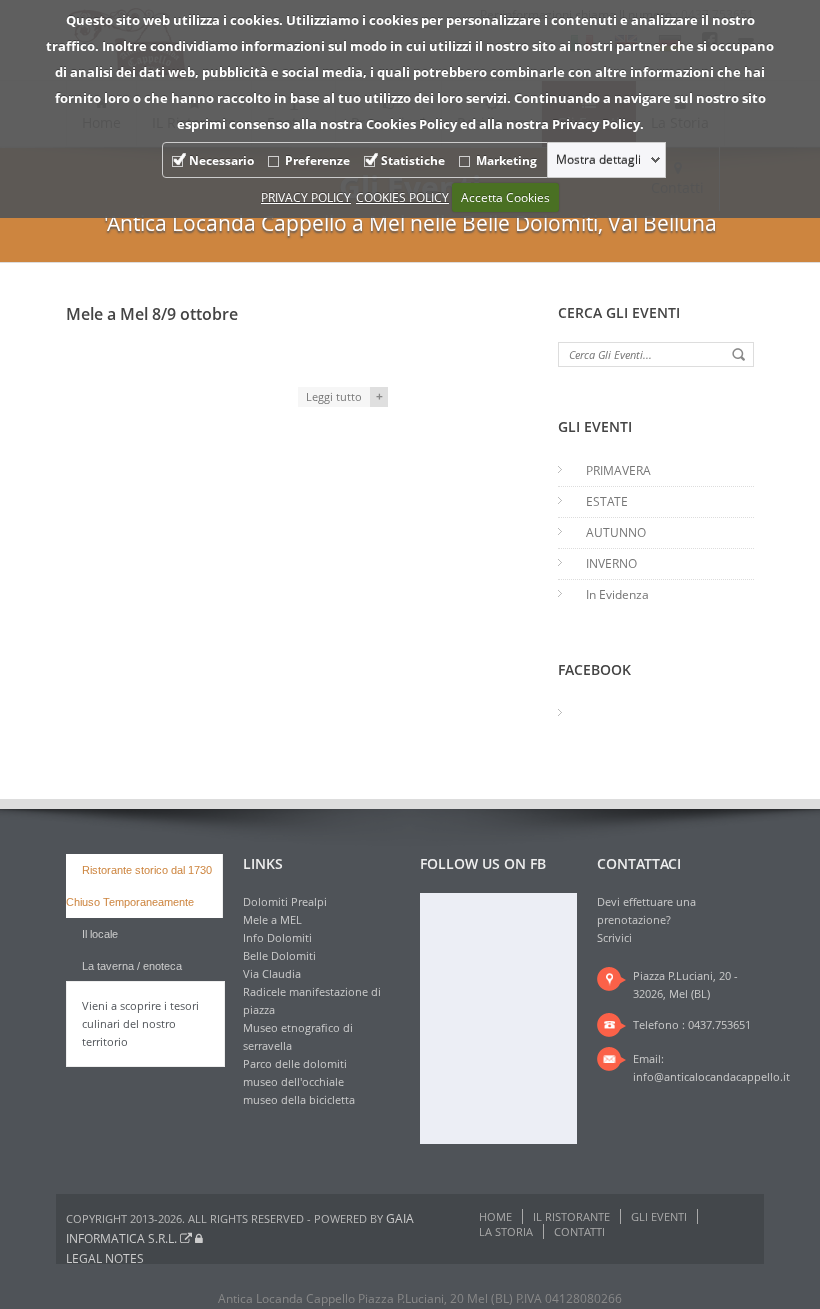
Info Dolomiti (277, 937)
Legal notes (105, 1258)
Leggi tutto (334, 396)
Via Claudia (272, 973)
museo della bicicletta (299, 1099)
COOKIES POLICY (402, 197)
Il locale (100, 934)
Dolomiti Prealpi (285, 901)
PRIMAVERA (618, 470)
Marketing (506, 160)
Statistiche (413, 160)
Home (495, 1216)
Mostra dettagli (598, 160)
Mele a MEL (272, 919)
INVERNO (611, 563)
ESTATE (607, 501)
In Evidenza (617, 594)
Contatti (579, 1231)
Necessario (221, 160)
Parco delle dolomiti (295, 1063)
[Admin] (199, 1238)
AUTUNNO (616, 532)
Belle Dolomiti (279, 955)
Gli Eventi (659, 1216)
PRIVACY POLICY (306, 197)
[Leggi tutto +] (227, 355)
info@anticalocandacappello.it (711, 1076)
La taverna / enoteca (132, 966)
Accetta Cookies (505, 197)
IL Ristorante (571, 1216)
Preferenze (317, 160)
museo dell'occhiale (293, 1081)
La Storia (506, 1231)
